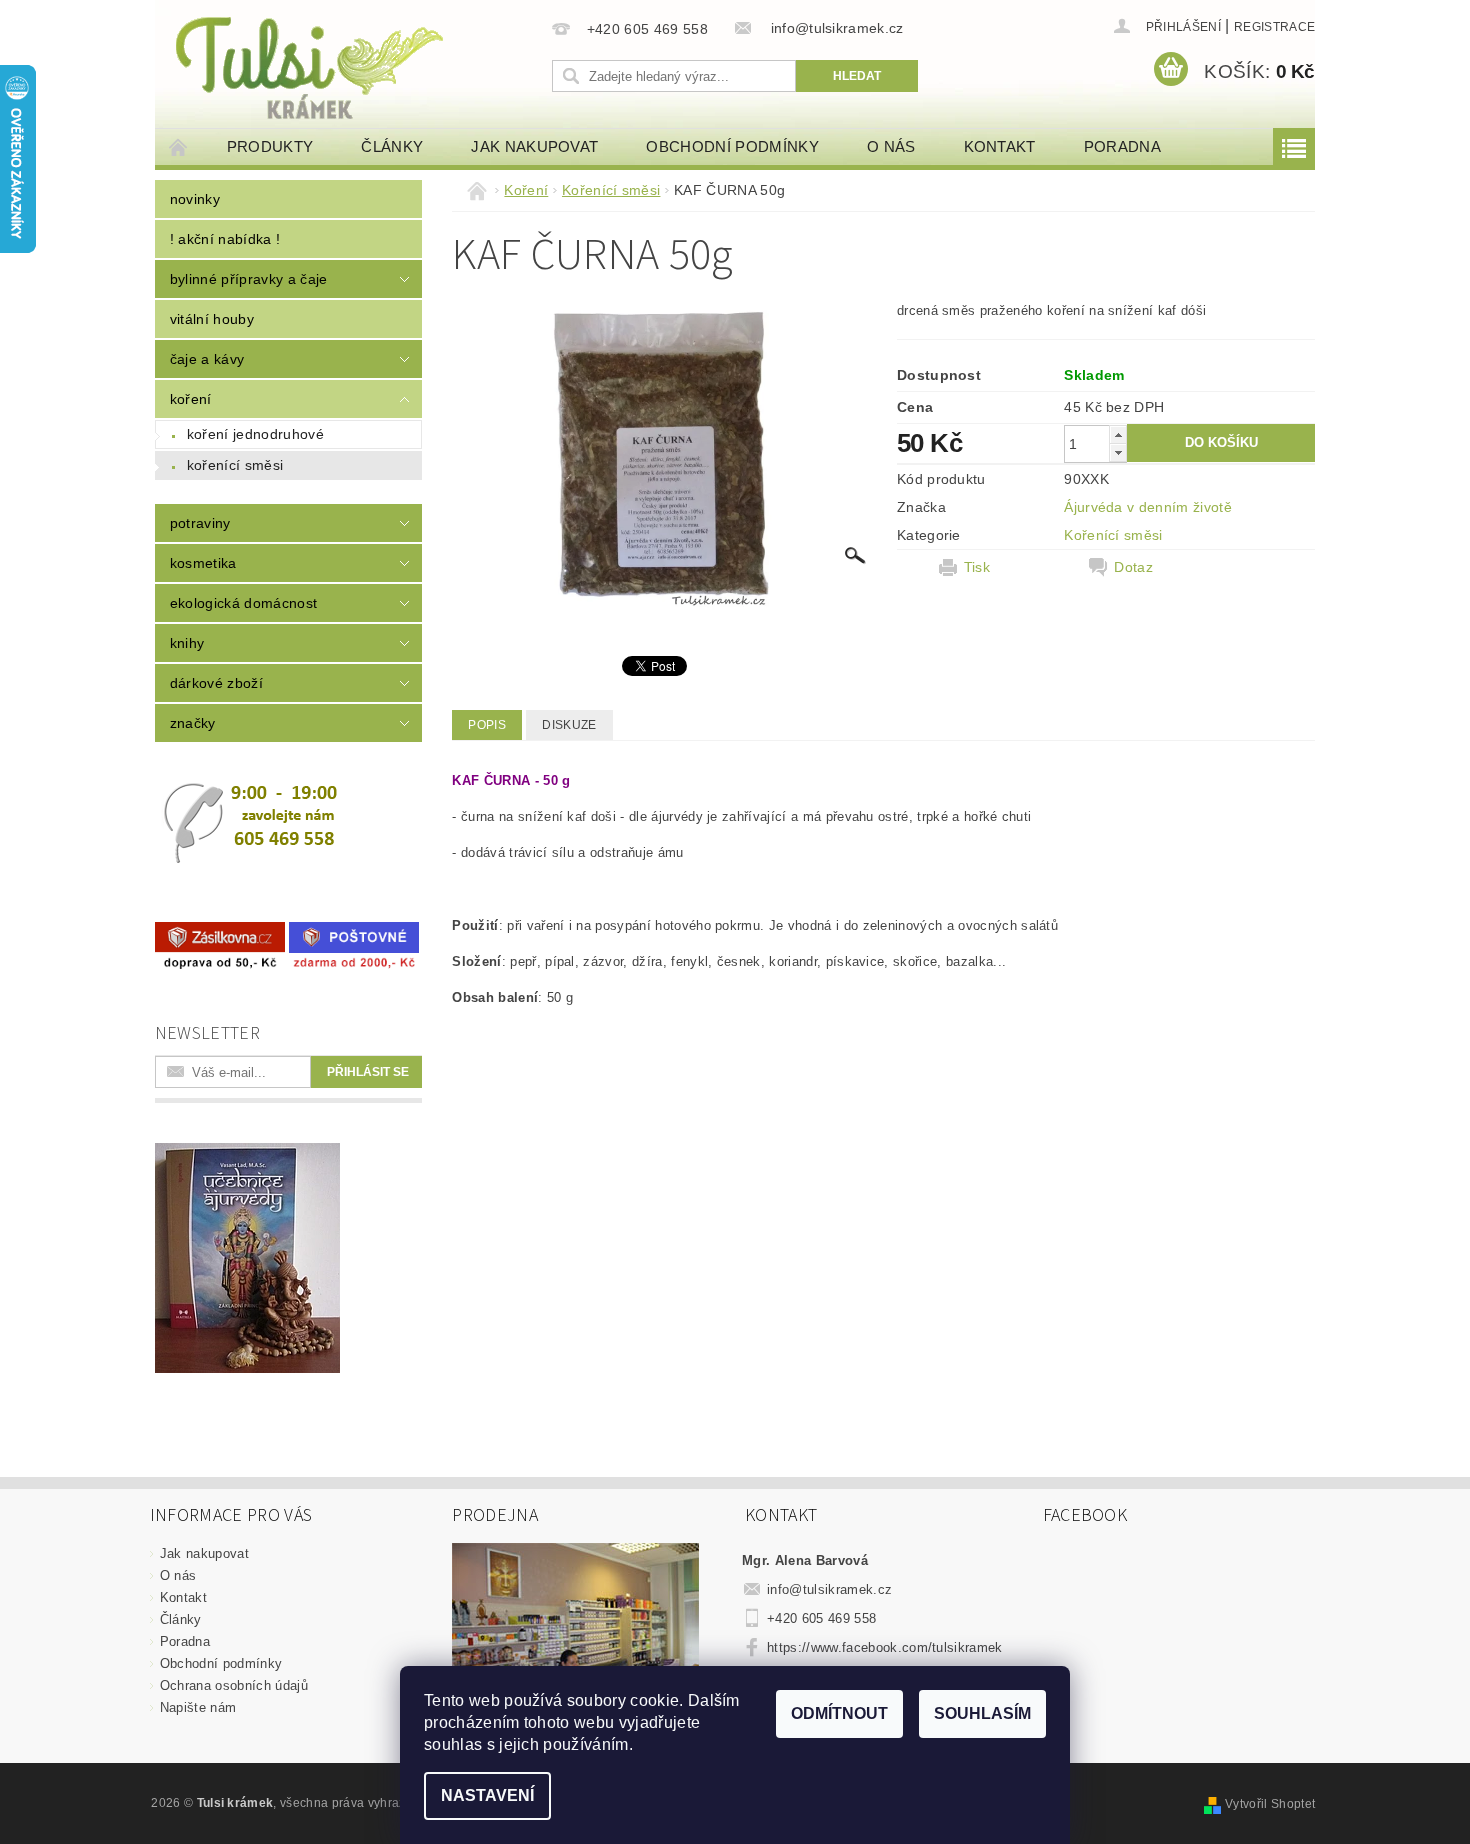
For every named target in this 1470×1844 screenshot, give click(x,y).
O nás (891, 146)
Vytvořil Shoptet (1270, 1804)
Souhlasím (982, 1713)
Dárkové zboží (216, 683)
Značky (193, 723)
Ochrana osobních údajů (234, 1685)
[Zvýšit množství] (1118, 434)
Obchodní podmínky (732, 146)
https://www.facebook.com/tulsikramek (885, 1647)
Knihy (187, 643)
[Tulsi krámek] (350, 65)
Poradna (1122, 146)
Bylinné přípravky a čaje (249, 279)
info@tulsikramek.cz (829, 1589)
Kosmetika (203, 563)
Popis (487, 725)
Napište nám (198, 1707)
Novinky (195, 199)
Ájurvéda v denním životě (1148, 507)
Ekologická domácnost (243, 603)
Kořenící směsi (235, 465)
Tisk (977, 567)
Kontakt (1000, 146)
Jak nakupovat (534, 146)
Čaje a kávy (207, 359)
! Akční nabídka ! (225, 239)
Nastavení (487, 1795)
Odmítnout (839, 1713)
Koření (191, 399)
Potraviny (200, 523)
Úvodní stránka (179, 146)
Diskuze (569, 725)
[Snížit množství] (1118, 452)
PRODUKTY (270, 146)
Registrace (1274, 27)
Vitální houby (212, 319)
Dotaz (1133, 567)
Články (392, 146)
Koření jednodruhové (255, 434)
